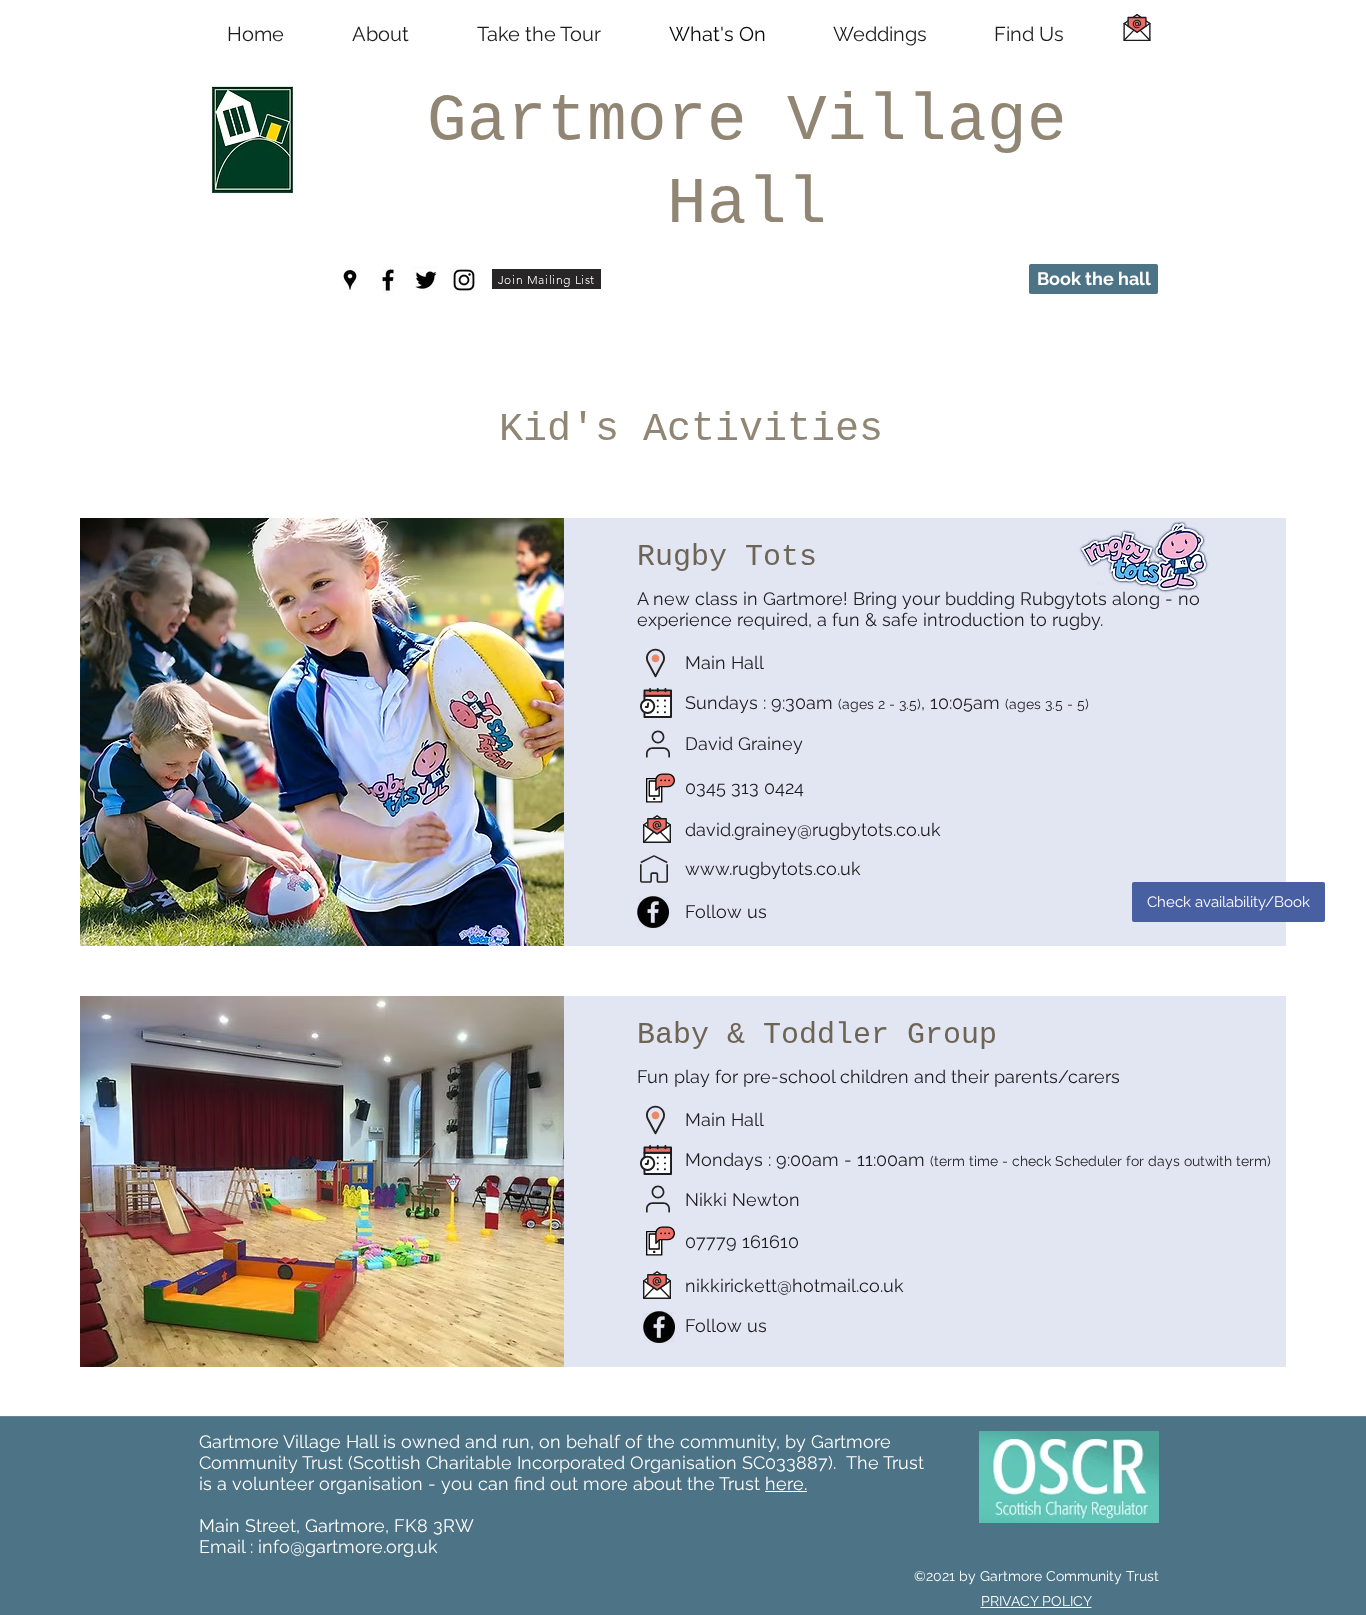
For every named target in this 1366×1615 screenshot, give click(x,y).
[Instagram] (464, 280)
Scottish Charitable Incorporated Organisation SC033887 (590, 1462)
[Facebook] (388, 280)
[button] (546, 279)
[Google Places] (350, 280)
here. (786, 1483)
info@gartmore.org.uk (348, 1546)
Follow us (726, 911)
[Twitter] (426, 280)
